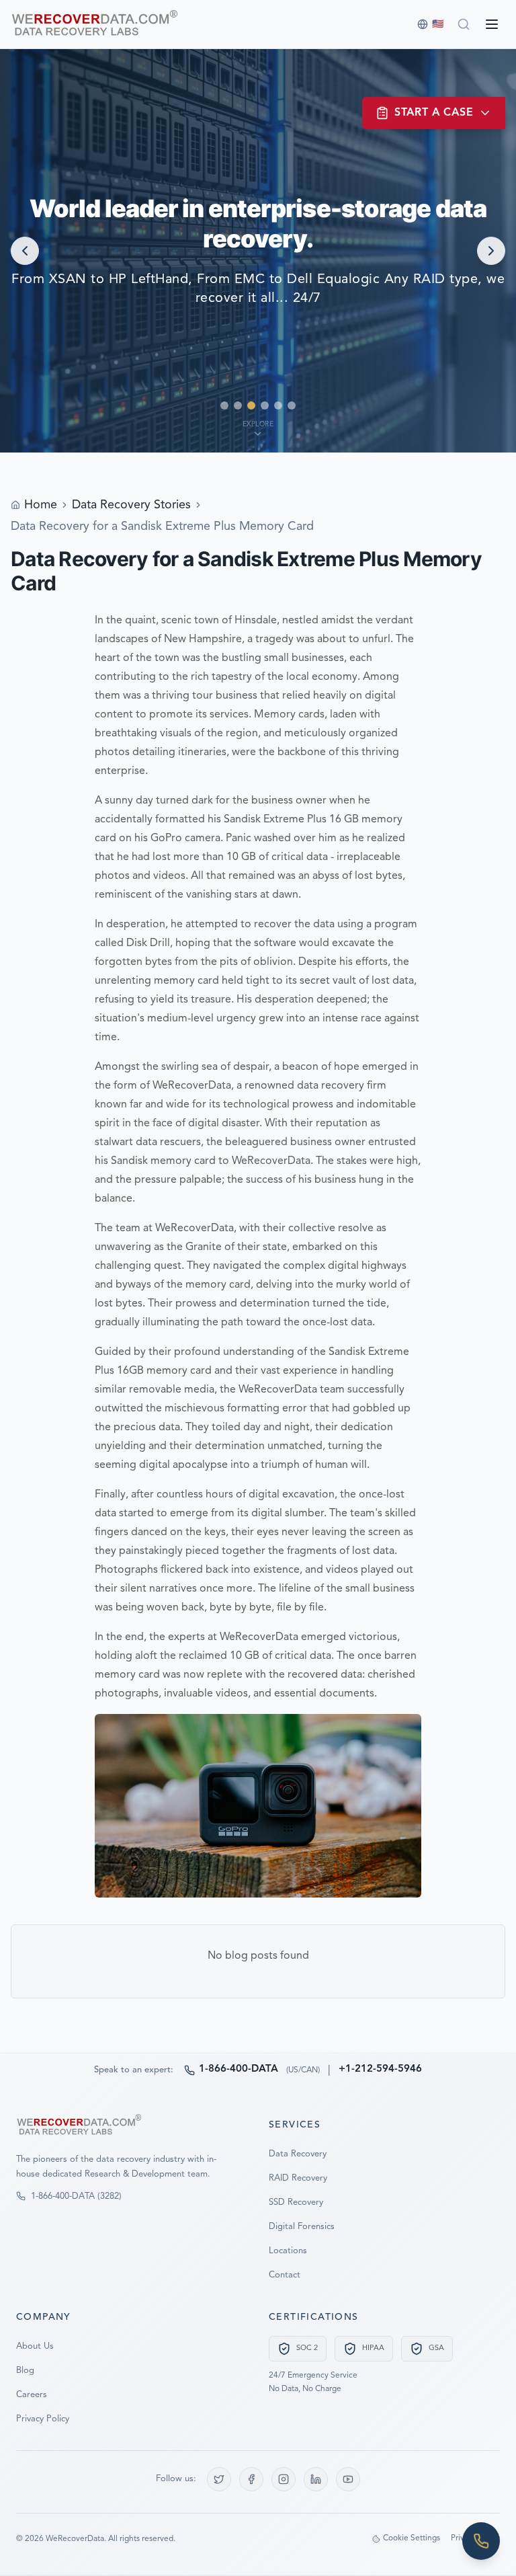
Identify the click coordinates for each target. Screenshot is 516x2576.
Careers (32, 2395)
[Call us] (481, 2541)
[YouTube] (348, 2479)
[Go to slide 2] (238, 405)
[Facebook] (251, 2479)
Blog (25, 2371)
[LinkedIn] (316, 2479)
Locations (288, 2251)
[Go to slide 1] (224, 405)
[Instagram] (284, 2479)
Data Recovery (298, 2154)
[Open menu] (492, 24)
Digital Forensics (302, 2227)
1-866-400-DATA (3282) (76, 2196)
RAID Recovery (298, 2178)
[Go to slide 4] (265, 405)
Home (41, 505)
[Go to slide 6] (292, 405)
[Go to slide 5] (278, 405)
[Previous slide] (25, 251)
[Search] (464, 24)
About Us (35, 2346)
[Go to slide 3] (251, 405)
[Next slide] (491, 251)
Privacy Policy (43, 2419)
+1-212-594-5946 (380, 2069)
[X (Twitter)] (219, 2479)
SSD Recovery (296, 2202)
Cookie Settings (412, 2538)
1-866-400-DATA (239, 2069)
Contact (285, 2275)
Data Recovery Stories (131, 505)
